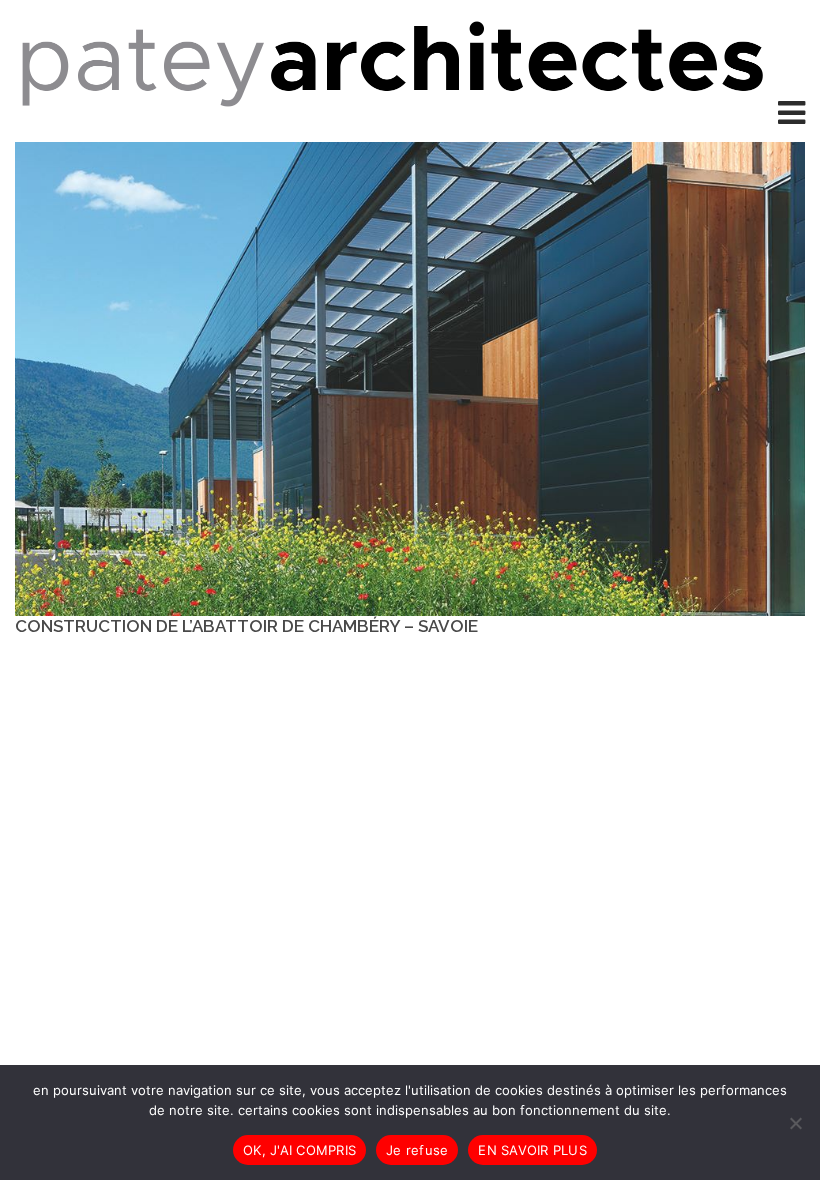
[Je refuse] (795, 1123)
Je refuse (417, 1150)
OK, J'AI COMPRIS (299, 1150)
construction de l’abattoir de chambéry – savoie (246, 626)
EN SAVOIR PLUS (532, 1150)
